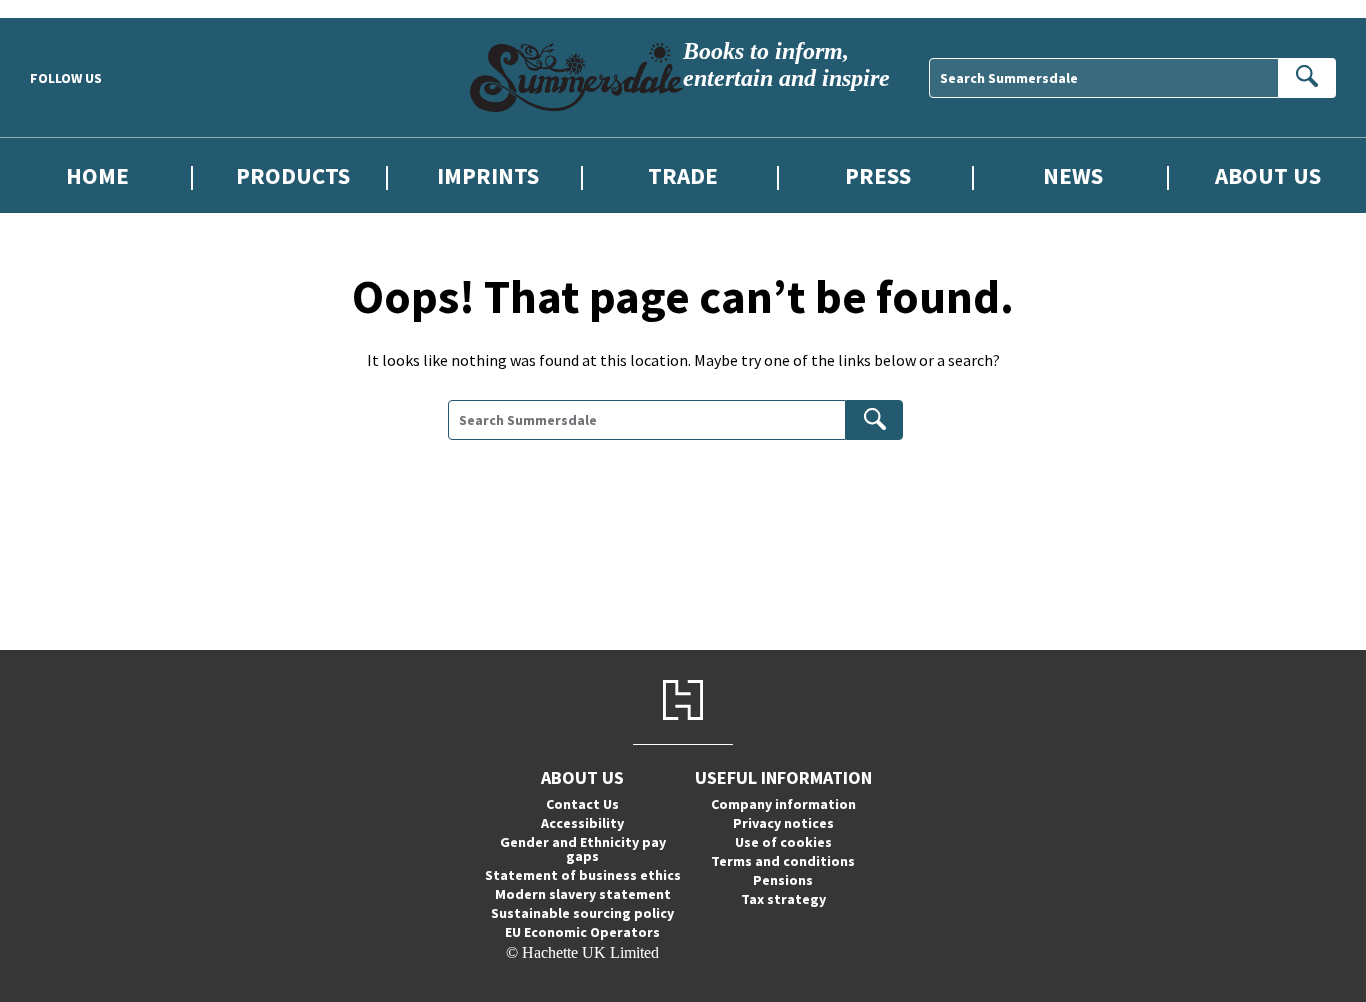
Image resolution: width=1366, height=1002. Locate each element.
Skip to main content (65, 8)
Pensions (783, 880)
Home (97, 175)
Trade (683, 175)
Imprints (488, 175)
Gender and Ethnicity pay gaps (583, 849)
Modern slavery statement (583, 894)
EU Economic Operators (582, 932)
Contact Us (582, 804)
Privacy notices (783, 823)
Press (878, 175)
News (1073, 175)
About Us (1268, 175)
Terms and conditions (783, 861)
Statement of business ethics (583, 875)
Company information (783, 804)
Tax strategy (783, 899)
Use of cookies (783, 842)
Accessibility (582, 823)
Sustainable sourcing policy (582, 913)
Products (293, 175)
